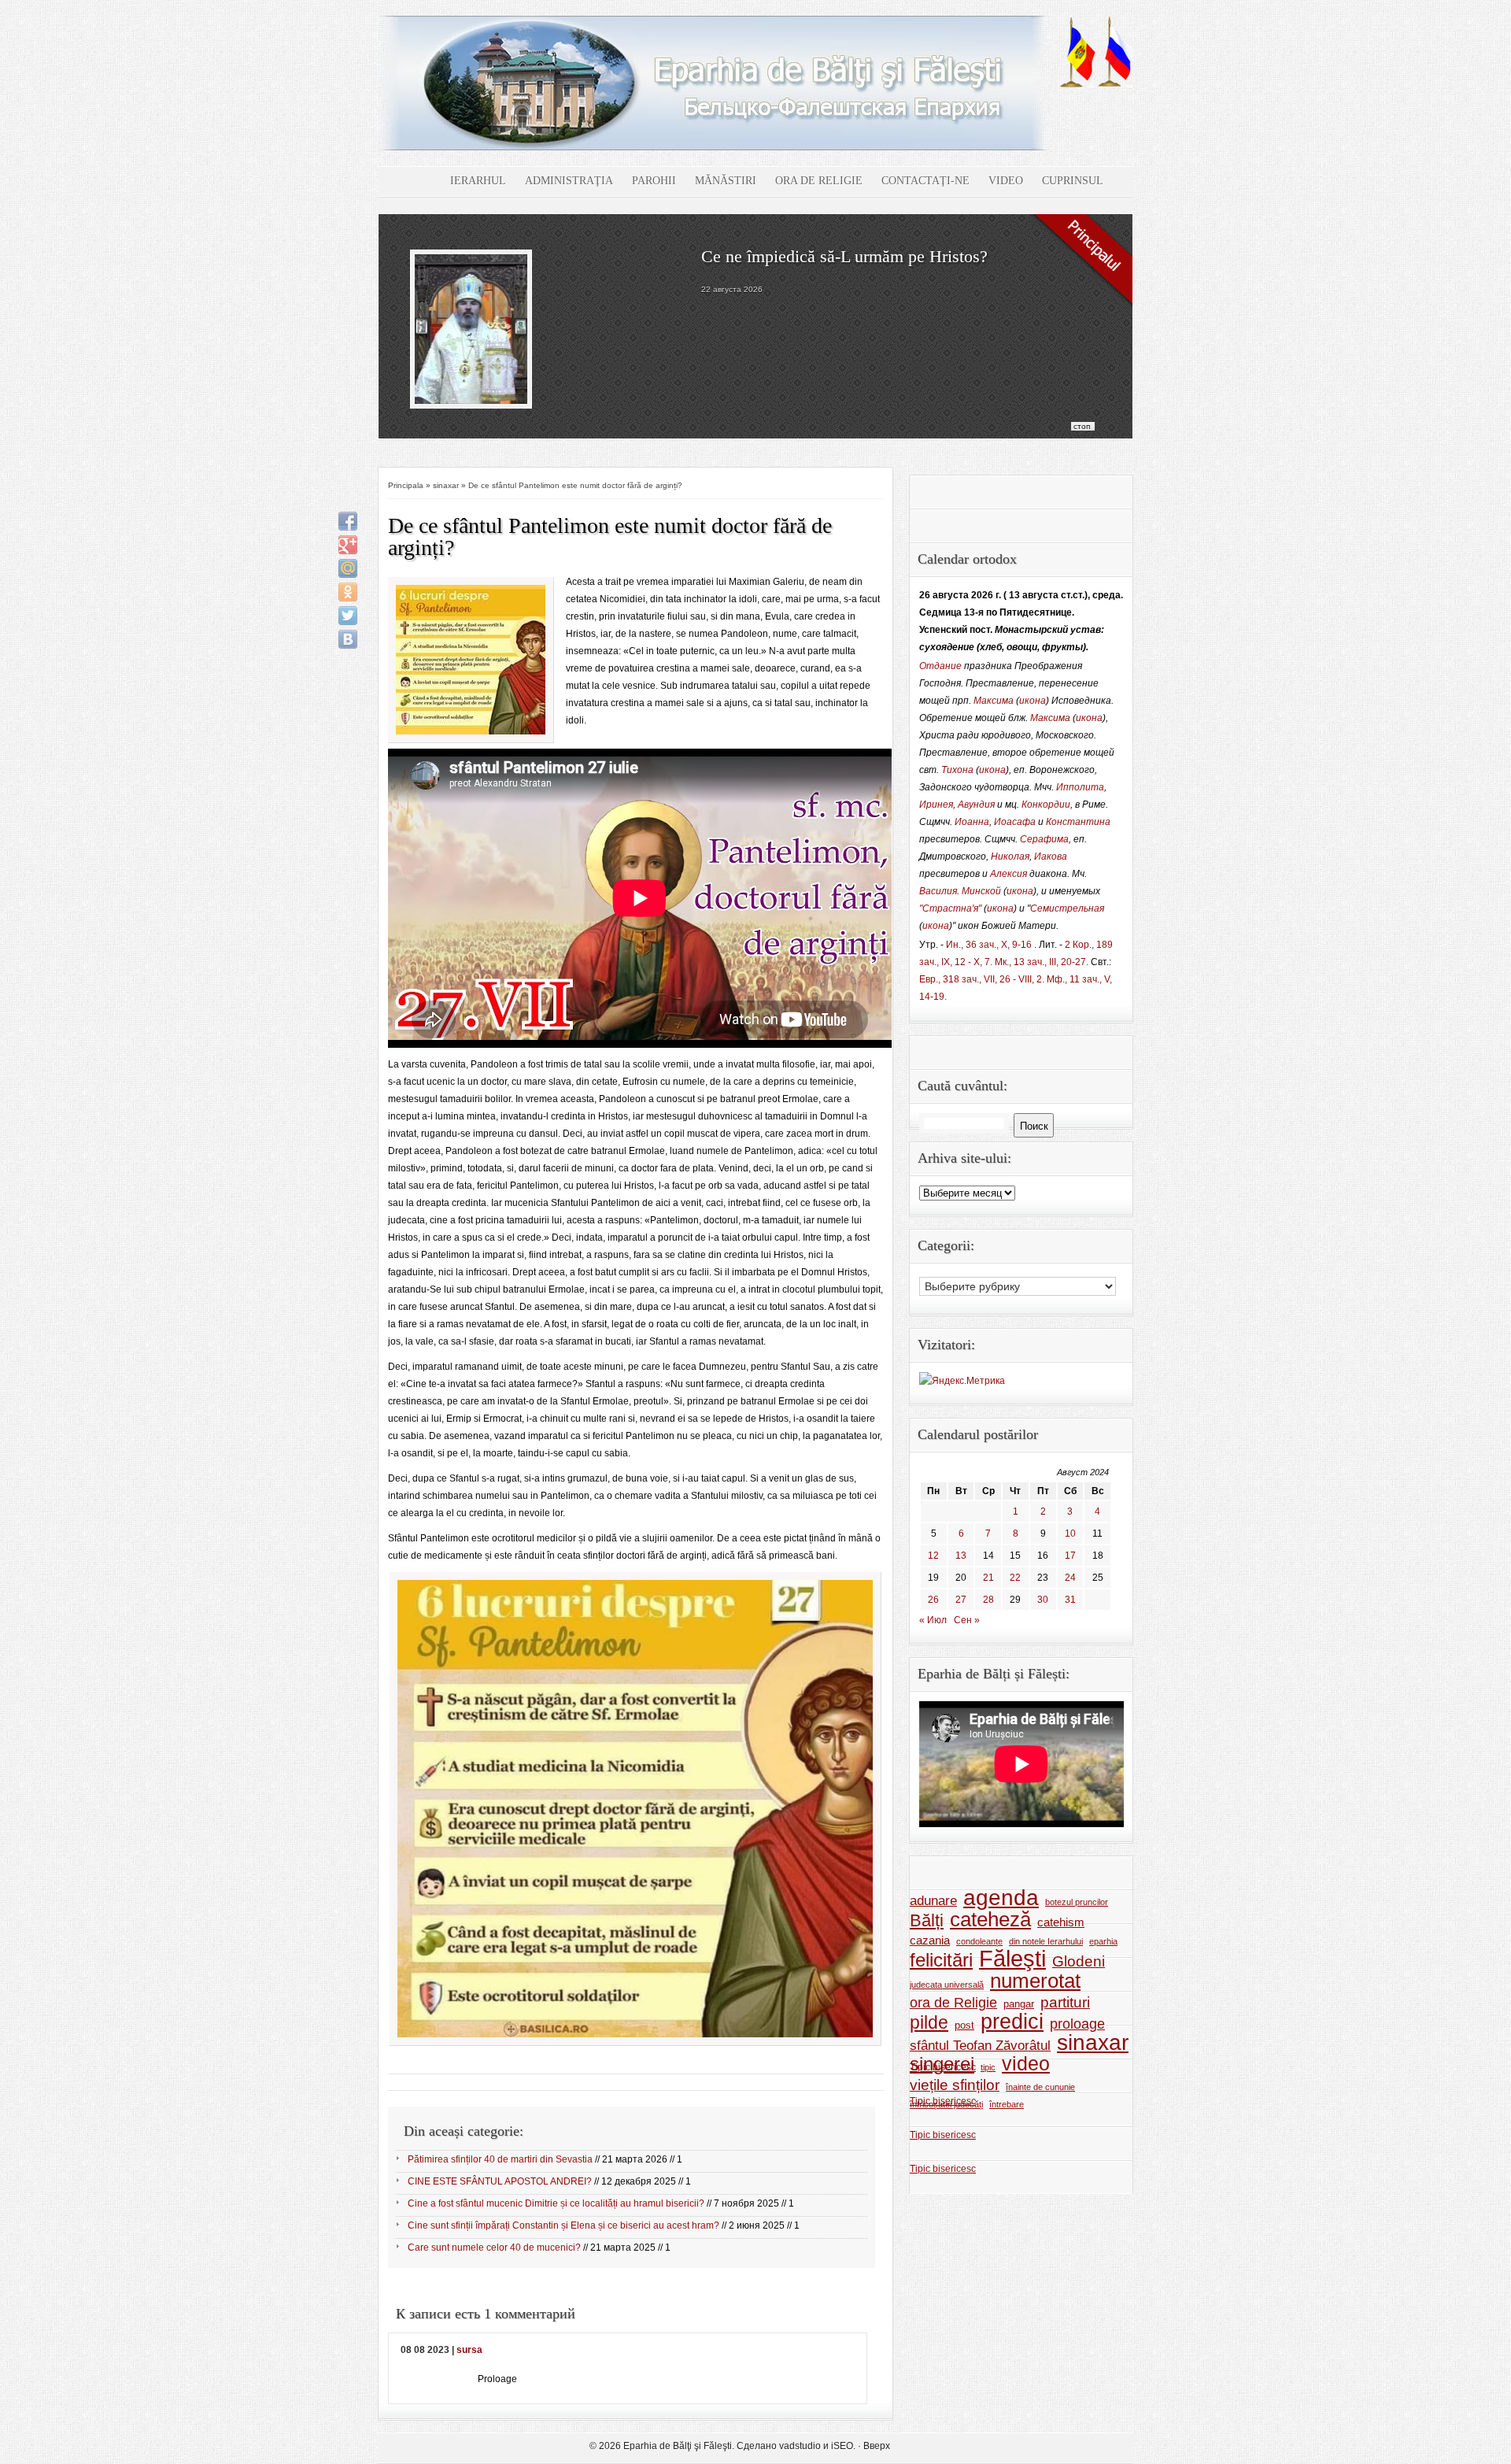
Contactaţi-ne (925, 181)
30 (1043, 1600)
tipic (988, 2067)
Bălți (927, 1921)
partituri (1065, 2002)
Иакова (1051, 856)
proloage (1077, 2024)
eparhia (1103, 1941)
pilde (929, 2022)
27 (961, 1600)
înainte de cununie (1040, 2087)
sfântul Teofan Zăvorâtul (980, 2045)
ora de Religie (953, 2003)
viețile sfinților (955, 2085)
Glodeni (1079, 1961)
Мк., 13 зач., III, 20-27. (1042, 962)
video (1026, 2064)
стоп (1082, 426)
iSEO (842, 2446)
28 (988, 1600)
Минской (981, 891)
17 (1070, 1556)
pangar (1019, 2004)
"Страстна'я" (950, 908)
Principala (406, 485)
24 (1070, 1578)
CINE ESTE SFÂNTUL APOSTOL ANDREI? (500, 2181)
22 (1015, 1578)
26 (933, 1600)
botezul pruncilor (1077, 1902)
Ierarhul (478, 181)
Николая (1010, 856)
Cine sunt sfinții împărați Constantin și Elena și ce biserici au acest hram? (563, 2225)
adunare (933, 1900)
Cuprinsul (1073, 181)
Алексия (1009, 874)
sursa (469, 2350)
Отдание (940, 666)
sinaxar (446, 485)
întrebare (1007, 2104)
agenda (1001, 1898)
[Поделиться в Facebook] (348, 521)
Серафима (1044, 839)
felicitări (941, 1960)
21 (988, 1578)
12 (933, 1556)
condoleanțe (979, 1941)
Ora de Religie (819, 181)
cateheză (990, 1919)
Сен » (967, 1620)
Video (1006, 181)
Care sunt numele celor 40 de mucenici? (494, 2248)
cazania (930, 1940)
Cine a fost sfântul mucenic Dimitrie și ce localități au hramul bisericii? (556, 2203)
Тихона (957, 770)
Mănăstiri (726, 181)
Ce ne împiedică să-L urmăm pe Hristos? (844, 256)
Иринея (936, 805)
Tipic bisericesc (943, 2067)
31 (1070, 1600)
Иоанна (972, 822)
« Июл (933, 1620)
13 (961, 1556)
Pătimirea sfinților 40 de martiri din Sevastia (500, 2159)
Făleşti (1012, 1959)
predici (1012, 2022)
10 (1070, 1534)
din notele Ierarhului (1046, 1941)
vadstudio (800, 2446)
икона (1033, 701)
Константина (1078, 822)
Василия (938, 891)
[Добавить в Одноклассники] (348, 592)
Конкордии (1046, 805)
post (964, 2025)
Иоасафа (1015, 822)
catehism (1061, 1922)
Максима (994, 701)
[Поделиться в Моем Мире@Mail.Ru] (348, 568)
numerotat (1035, 1981)
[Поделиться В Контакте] (348, 639)
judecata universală (947, 1985)
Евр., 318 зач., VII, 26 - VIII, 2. (982, 979)
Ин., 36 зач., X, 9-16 (989, 945)
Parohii (654, 181)
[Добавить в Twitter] (348, 616)
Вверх (877, 2446)
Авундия (976, 805)
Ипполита (1080, 787)
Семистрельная (1067, 908)
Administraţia (569, 181)
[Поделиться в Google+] (348, 545)
